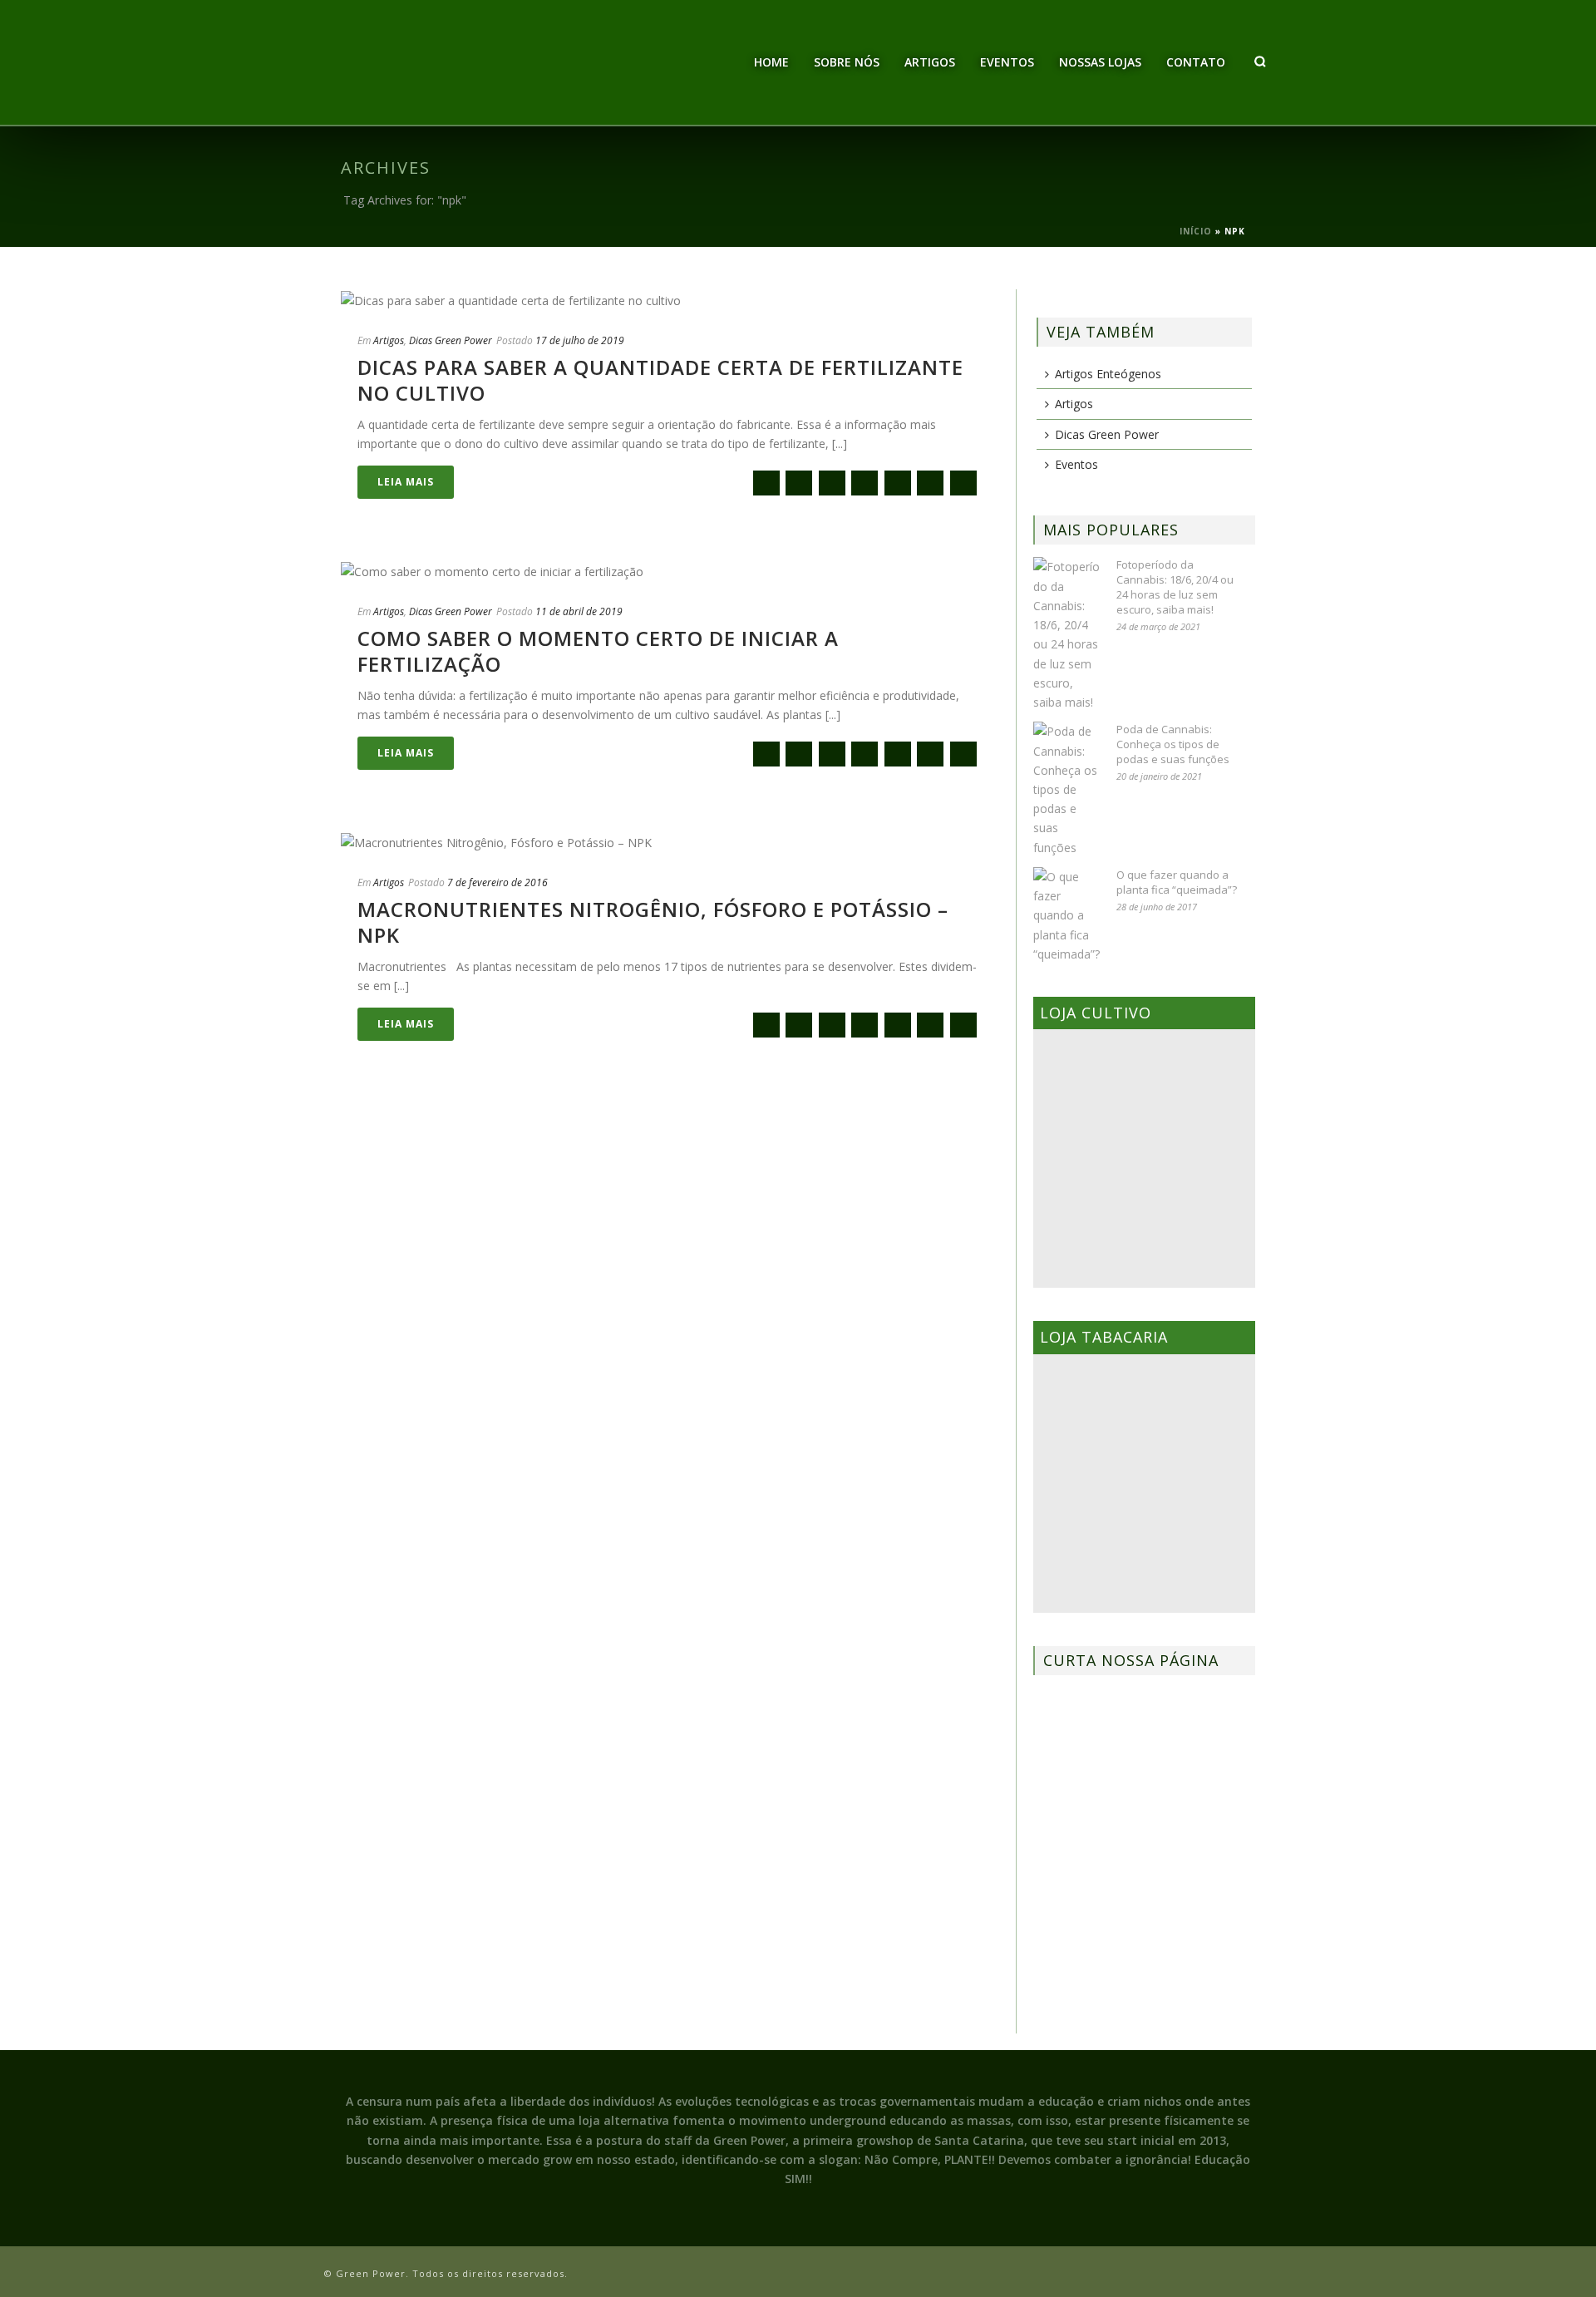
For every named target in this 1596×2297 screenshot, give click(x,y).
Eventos (1007, 62)
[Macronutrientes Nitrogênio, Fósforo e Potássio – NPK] (670, 842)
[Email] (766, 483)
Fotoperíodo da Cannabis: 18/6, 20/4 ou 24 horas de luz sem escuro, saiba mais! (1175, 587)
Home (771, 62)
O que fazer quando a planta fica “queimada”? (1177, 882)
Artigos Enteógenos (1108, 374)
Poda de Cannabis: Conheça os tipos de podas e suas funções (1173, 744)
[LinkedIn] (963, 483)
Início (1196, 231)
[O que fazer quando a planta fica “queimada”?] (1066, 915)
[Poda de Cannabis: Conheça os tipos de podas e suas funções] (1066, 789)
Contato (1196, 62)
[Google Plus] (864, 483)
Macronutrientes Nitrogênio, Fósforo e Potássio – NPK (653, 922)
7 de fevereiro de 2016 (498, 882)
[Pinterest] (930, 483)
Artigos (930, 62)
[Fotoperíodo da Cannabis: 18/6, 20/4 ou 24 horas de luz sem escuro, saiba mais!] (1066, 634)
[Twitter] (832, 483)
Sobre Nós (847, 62)
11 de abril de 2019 (579, 611)
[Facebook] (799, 483)
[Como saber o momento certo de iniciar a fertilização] (670, 571)
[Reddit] (898, 483)
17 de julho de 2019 (580, 340)
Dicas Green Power (451, 340)
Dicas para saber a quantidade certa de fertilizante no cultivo (660, 380)
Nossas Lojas (1100, 62)
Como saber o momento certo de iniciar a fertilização (598, 651)
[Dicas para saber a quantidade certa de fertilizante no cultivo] (670, 300)
